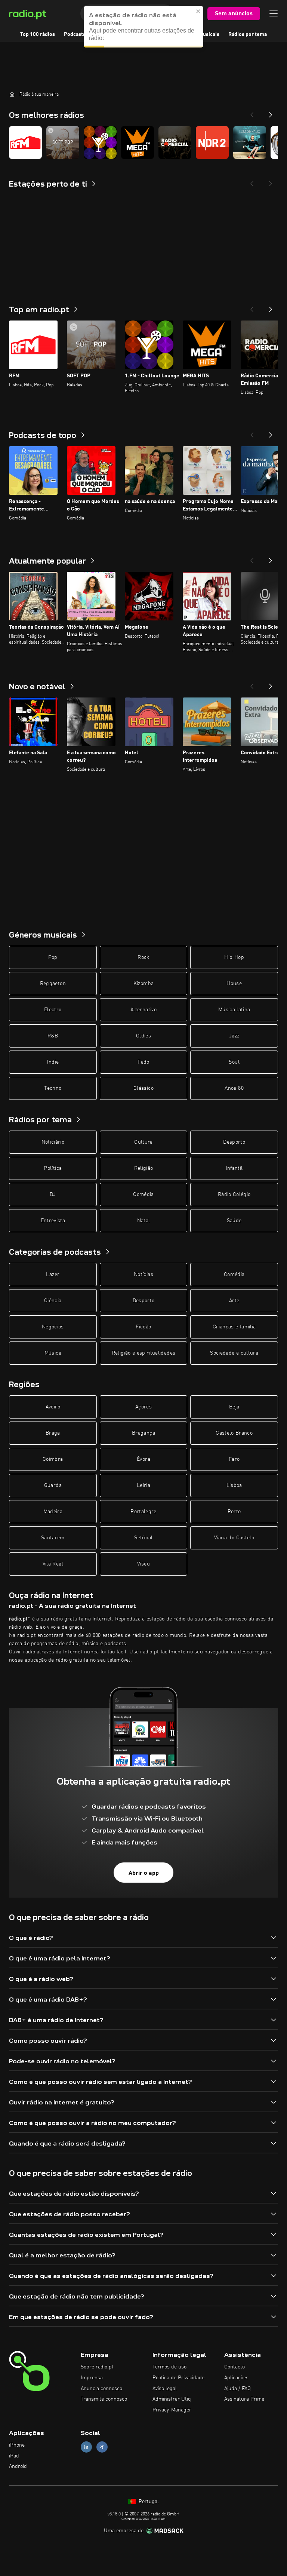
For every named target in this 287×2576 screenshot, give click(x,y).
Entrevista (53, 1221)
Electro (53, 1010)
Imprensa (92, 2378)
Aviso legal (165, 2389)
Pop (53, 957)
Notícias (143, 1275)
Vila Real (53, 1564)
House (234, 984)
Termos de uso (169, 2367)
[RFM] (25, 142)
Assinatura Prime (244, 2399)
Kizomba (143, 984)
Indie (53, 1062)
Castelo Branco (234, 1433)
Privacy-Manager (172, 2410)
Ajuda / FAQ (237, 2389)
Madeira (53, 1512)
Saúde (234, 1221)
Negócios (53, 1327)
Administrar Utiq (172, 2399)
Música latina (234, 1010)
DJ (53, 1195)
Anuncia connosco (101, 2389)
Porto (234, 1512)
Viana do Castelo (234, 1538)
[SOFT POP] (63, 142)
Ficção (143, 1327)
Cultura (143, 1142)
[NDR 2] (212, 142)
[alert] (143, 27)
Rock (143, 957)
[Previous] (252, 113)
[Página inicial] (12, 94)
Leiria (143, 1485)
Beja (234, 1407)
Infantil (234, 1168)
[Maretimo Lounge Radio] (250, 142)
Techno (53, 1088)
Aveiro (53, 1407)
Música (53, 1353)
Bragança (143, 1433)
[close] (198, 11)
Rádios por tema (248, 34)
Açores (143, 1407)
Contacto (234, 2367)
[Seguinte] (271, 307)
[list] (143, 142)
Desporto (234, 1142)
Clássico (143, 1088)
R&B (53, 1036)
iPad (14, 2456)
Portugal (148, 2502)
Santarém (53, 1538)
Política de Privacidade (178, 2378)
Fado (143, 1062)
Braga (53, 1433)
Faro (234, 1459)
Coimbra (53, 1459)
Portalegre (143, 1512)
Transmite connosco (104, 2399)
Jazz (234, 1036)
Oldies (143, 1036)
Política (53, 1168)
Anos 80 (234, 1088)
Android (18, 2466)
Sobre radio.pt (97, 2367)
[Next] (271, 113)
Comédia (143, 1195)
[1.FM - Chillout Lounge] (100, 142)
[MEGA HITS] (138, 142)
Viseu (143, 1564)
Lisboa (234, 1485)
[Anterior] (252, 307)
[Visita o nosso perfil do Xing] (102, 2447)
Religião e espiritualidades (143, 1353)
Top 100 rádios (38, 34)
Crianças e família (234, 1327)
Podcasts (75, 34)
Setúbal (143, 1538)
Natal (144, 1221)
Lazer (53, 1275)
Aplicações (236, 2378)
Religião (144, 1168)
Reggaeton (53, 984)
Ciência (53, 1301)
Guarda (53, 1485)
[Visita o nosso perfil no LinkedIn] (86, 2447)
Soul (234, 1062)
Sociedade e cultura (234, 1353)
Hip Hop (234, 957)
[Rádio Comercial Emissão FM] (175, 142)
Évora (143, 1459)
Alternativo (143, 1010)
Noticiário (53, 1142)
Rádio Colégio (234, 1195)
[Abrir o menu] (274, 13)
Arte (234, 1301)
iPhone (17, 2445)
